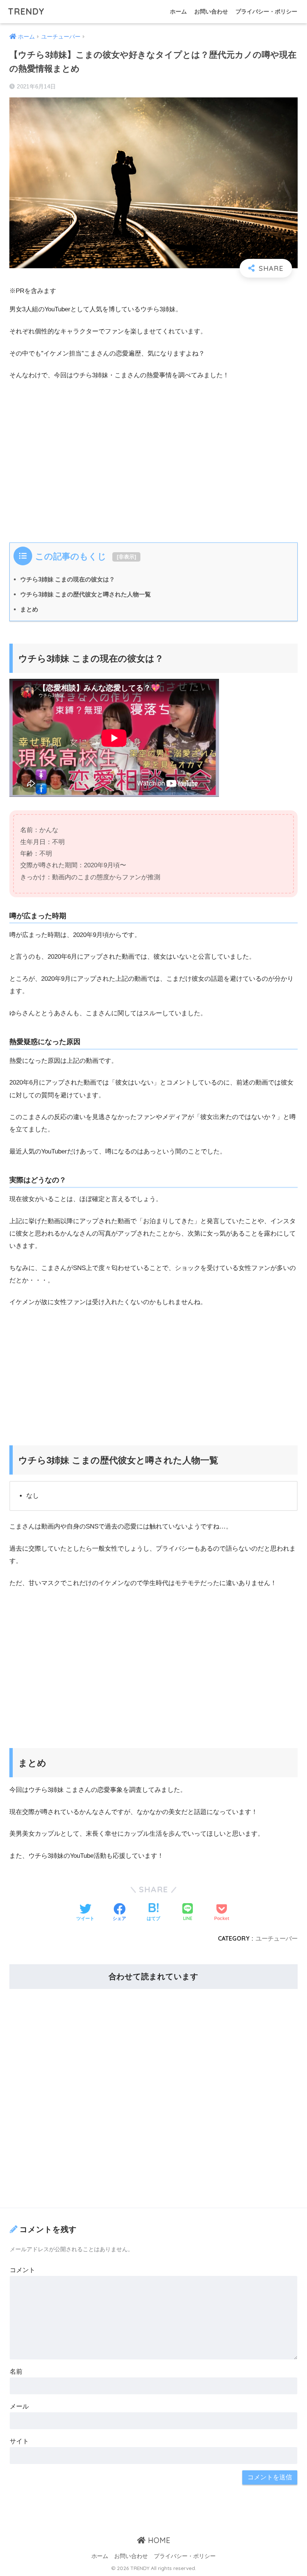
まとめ (29, 609)
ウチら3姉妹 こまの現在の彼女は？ (68, 579)
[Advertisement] (153, 467)
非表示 (127, 557)
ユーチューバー (277, 1938)
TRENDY (26, 11)
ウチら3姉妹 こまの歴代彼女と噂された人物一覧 (86, 594)
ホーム (178, 11)
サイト (19, 2441)
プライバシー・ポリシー (266, 11)
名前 (16, 2372)
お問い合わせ (211, 11)
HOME (158, 2540)
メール (19, 2406)
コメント (22, 2270)
